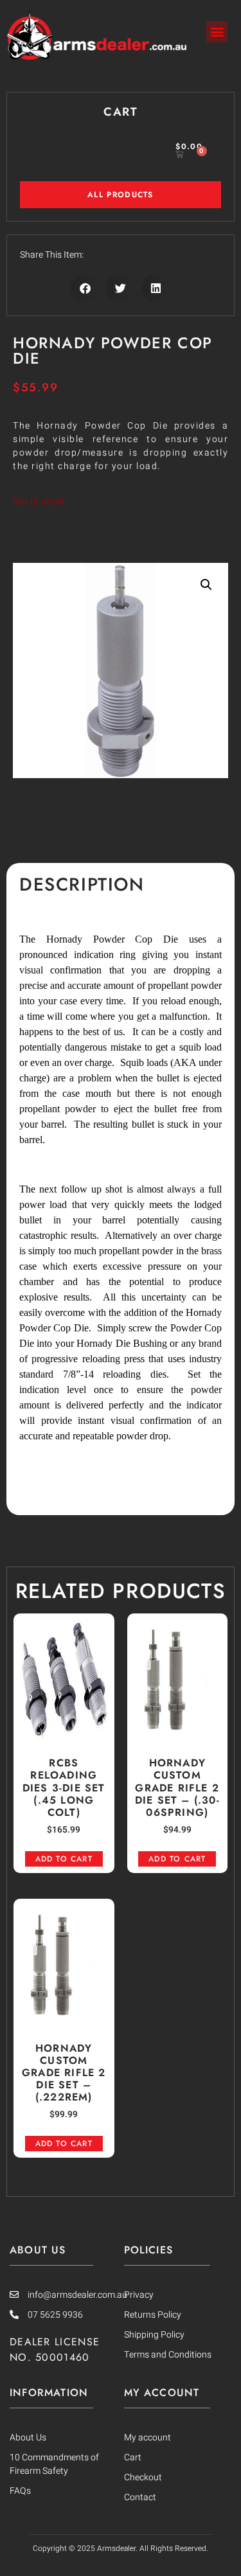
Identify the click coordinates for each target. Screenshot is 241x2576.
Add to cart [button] (64, 1859)
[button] (217, 32)
